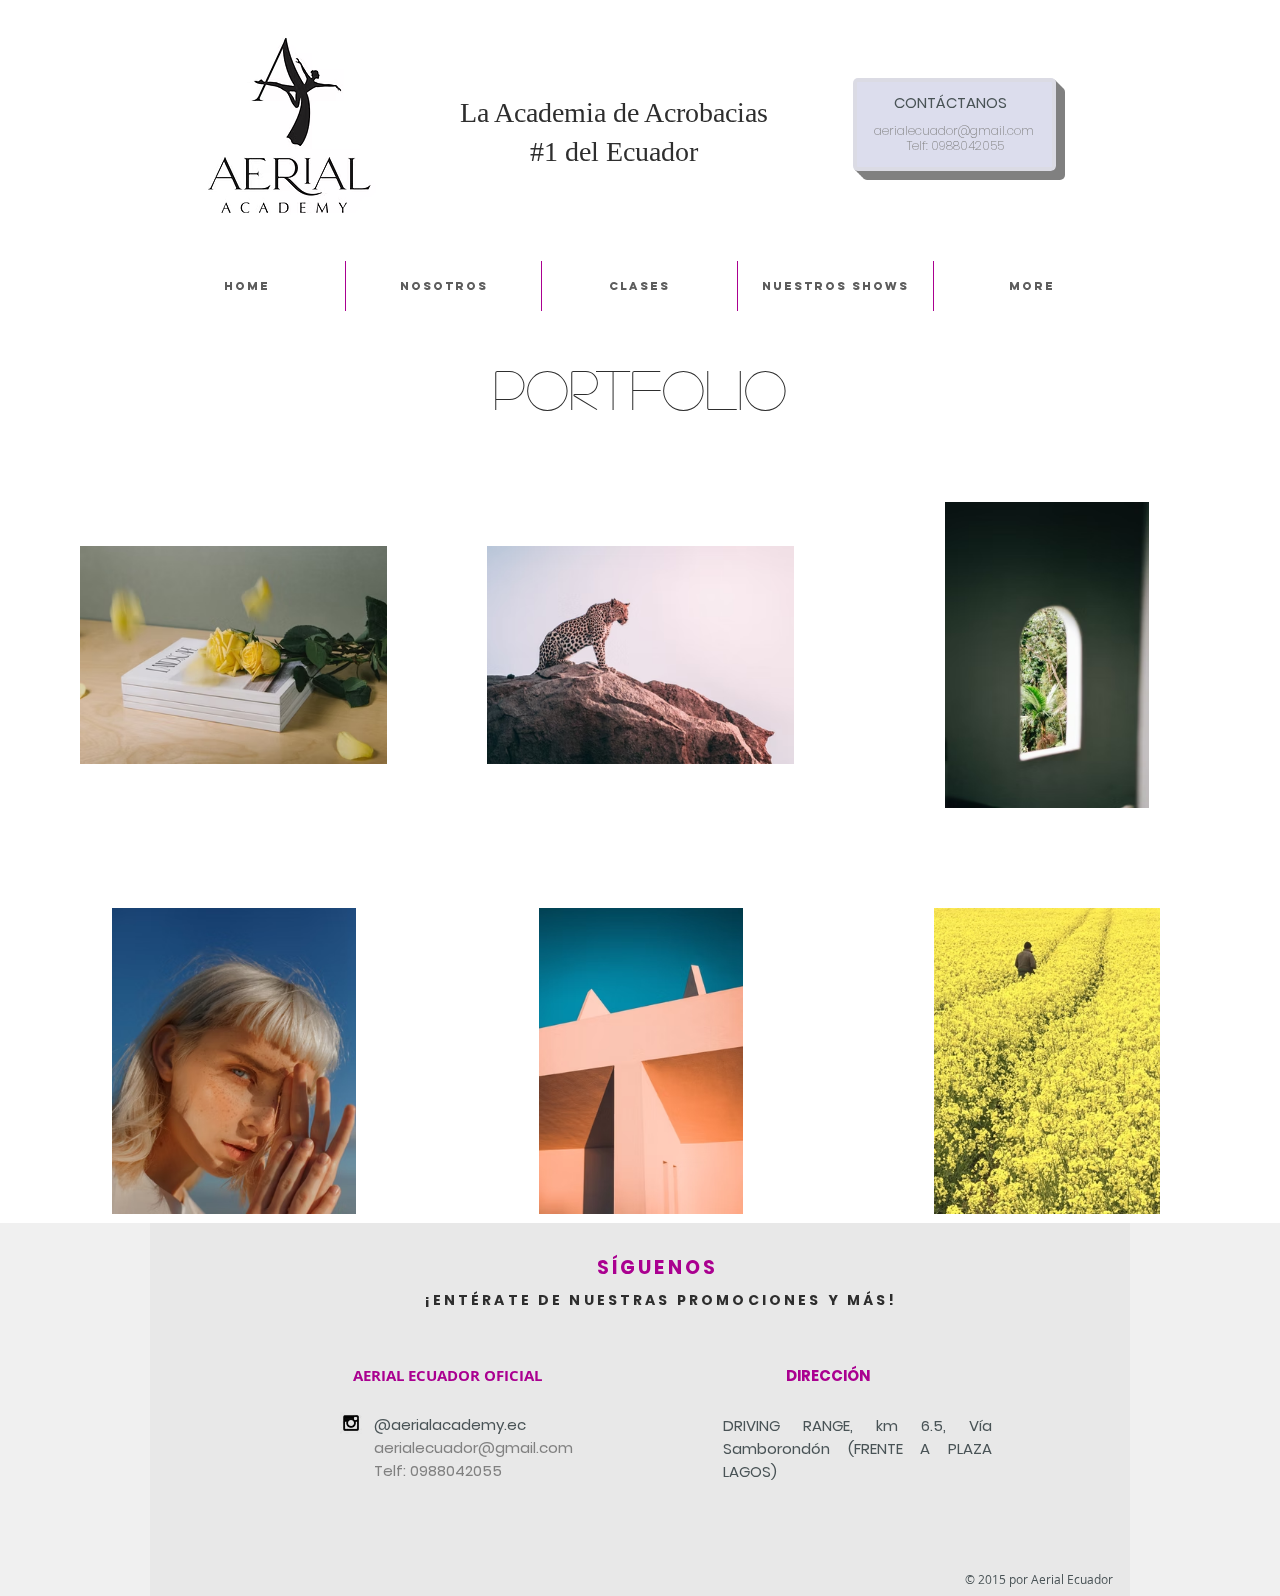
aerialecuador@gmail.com (954, 130)
